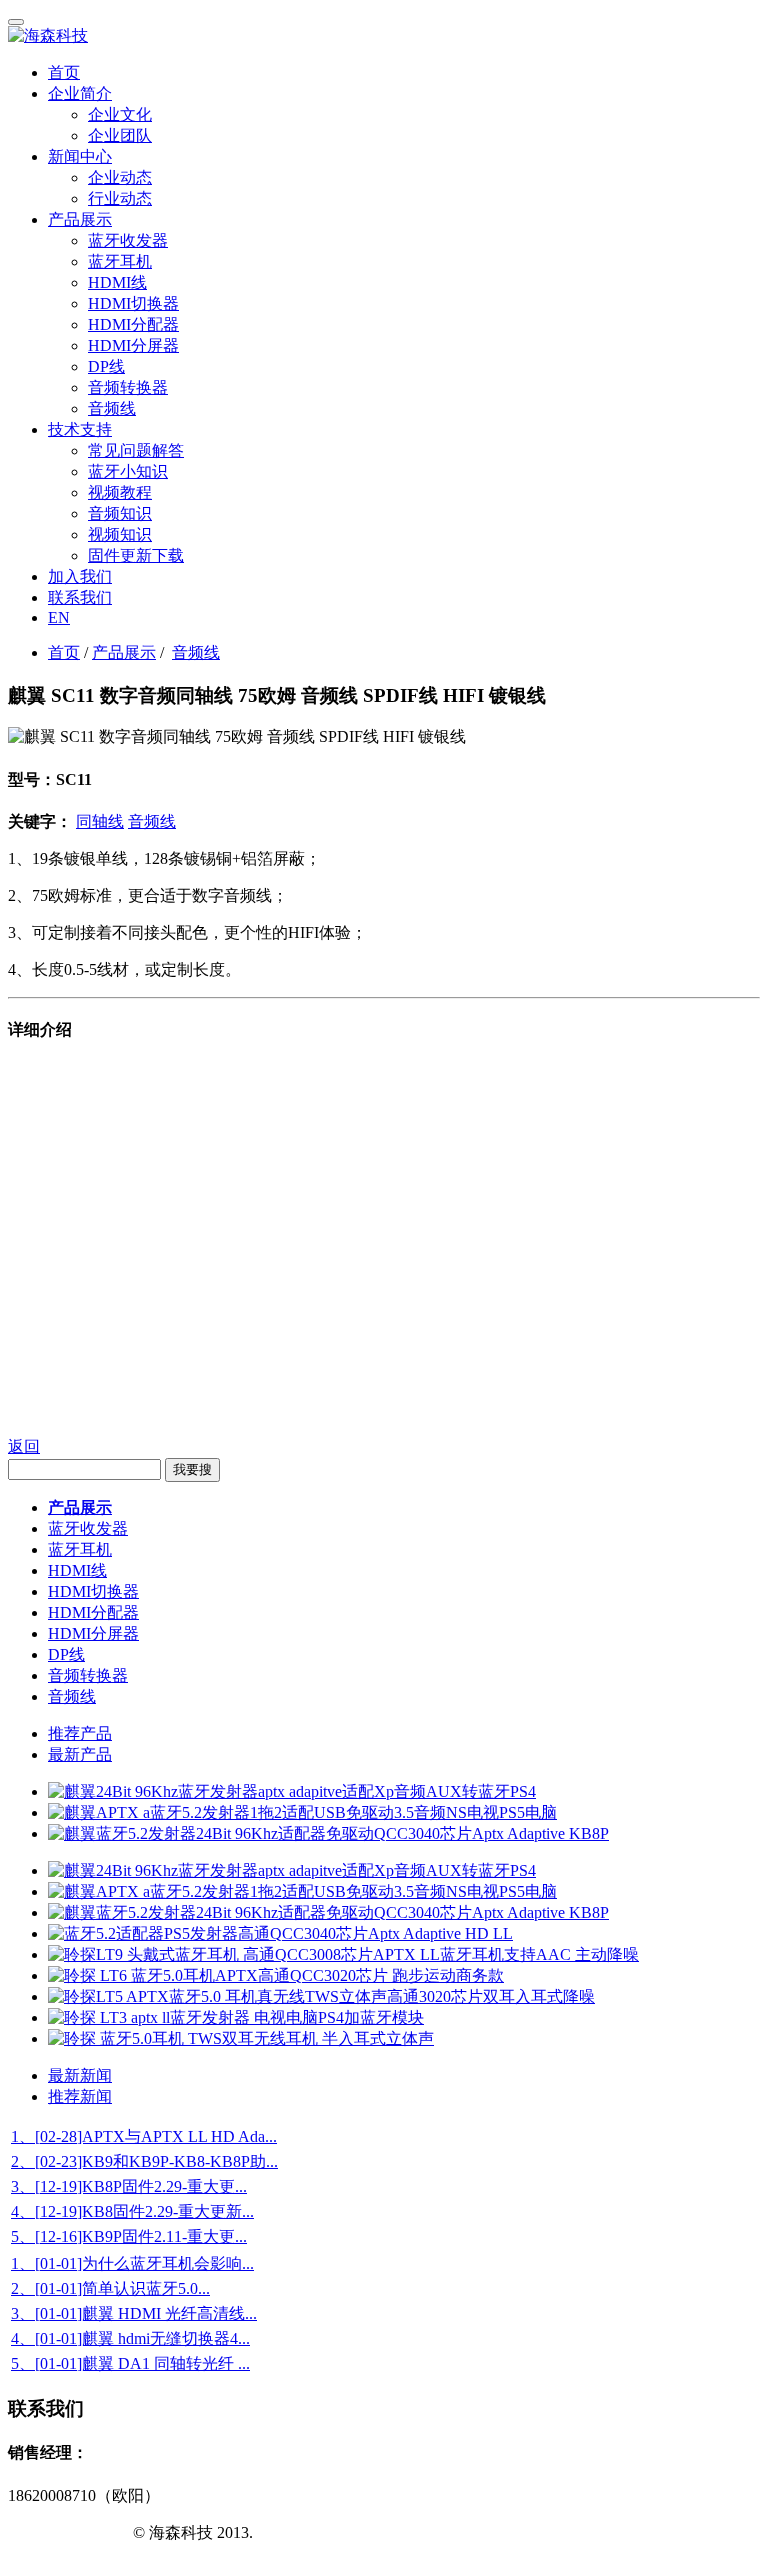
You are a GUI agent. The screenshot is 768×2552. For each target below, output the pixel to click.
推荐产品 (80, 1733)
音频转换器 (128, 387)
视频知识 (120, 534)
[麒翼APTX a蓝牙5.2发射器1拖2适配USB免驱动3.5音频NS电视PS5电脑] (302, 1812)
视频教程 (120, 492)
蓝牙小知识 (128, 471)
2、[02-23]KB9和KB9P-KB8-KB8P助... (144, 2161)
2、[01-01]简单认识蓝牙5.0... (110, 2288)
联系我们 (80, 597)
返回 (24, 1446)
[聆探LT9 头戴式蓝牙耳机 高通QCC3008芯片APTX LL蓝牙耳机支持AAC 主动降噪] (343, 1954)
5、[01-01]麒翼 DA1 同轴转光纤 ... (130, 2363)
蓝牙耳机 (120, 261)
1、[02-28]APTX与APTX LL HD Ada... (144, 2136)
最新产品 (80, 1754)
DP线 (106, 366)
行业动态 (120, 198)
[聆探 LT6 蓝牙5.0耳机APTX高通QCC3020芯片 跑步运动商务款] (276, 1975)
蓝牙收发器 (128, 240)
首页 (64, 72)
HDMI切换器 (133, 303)
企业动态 (120, 177)
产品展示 (80, 219)
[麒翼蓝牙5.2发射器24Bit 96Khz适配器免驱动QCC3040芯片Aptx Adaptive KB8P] (328, 1833)
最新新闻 (80, 2075)
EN (59, 617)
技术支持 (80, 429)
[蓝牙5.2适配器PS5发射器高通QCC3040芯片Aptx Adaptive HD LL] (280, 1933)
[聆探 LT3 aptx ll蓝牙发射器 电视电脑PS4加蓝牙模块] (236, 2017)
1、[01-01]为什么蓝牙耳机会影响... (132, 2263)
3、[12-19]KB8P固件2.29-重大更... (129, 2186)
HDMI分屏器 (133, 345)
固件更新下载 (136, 555)
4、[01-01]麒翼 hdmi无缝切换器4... (130, 2338)
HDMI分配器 (133, 324)
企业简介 (80, 93)
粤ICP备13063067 (68, 2532)
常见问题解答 (136, 450)
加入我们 (80, 576)
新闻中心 (80, 156)
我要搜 (192, 1469)
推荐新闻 (80, 2096)
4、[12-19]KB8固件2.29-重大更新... (132, 2211)
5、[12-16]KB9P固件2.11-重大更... (129, 2236)
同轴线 (100, 821)
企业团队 (120, 135)
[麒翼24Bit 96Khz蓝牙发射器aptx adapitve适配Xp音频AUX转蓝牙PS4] (292, 1791)
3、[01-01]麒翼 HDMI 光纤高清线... (134, 2313)
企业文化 (120, 114)
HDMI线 (117, 282)
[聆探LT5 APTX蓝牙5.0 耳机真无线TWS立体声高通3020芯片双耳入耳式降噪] (321, 1996)
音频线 (112, 408)
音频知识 (120, 513)
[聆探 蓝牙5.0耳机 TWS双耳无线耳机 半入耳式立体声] (241, 2038)
